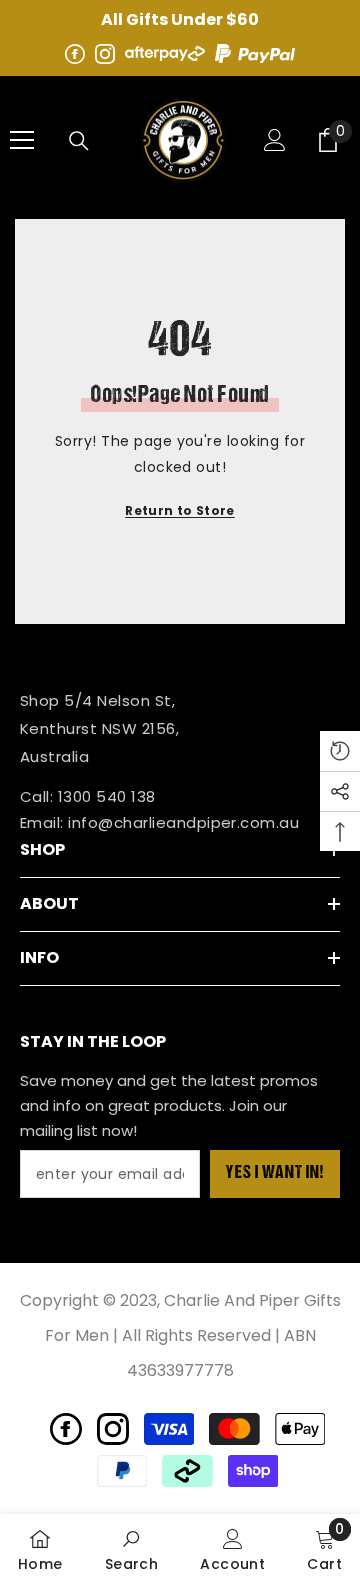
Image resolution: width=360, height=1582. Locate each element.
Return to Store (179, 510)
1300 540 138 (107, 796)
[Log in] (275, 140)
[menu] (22, 140)
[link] (40, 1548)
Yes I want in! (275, 1174)
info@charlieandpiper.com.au (183, 822)
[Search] (79, 141)
